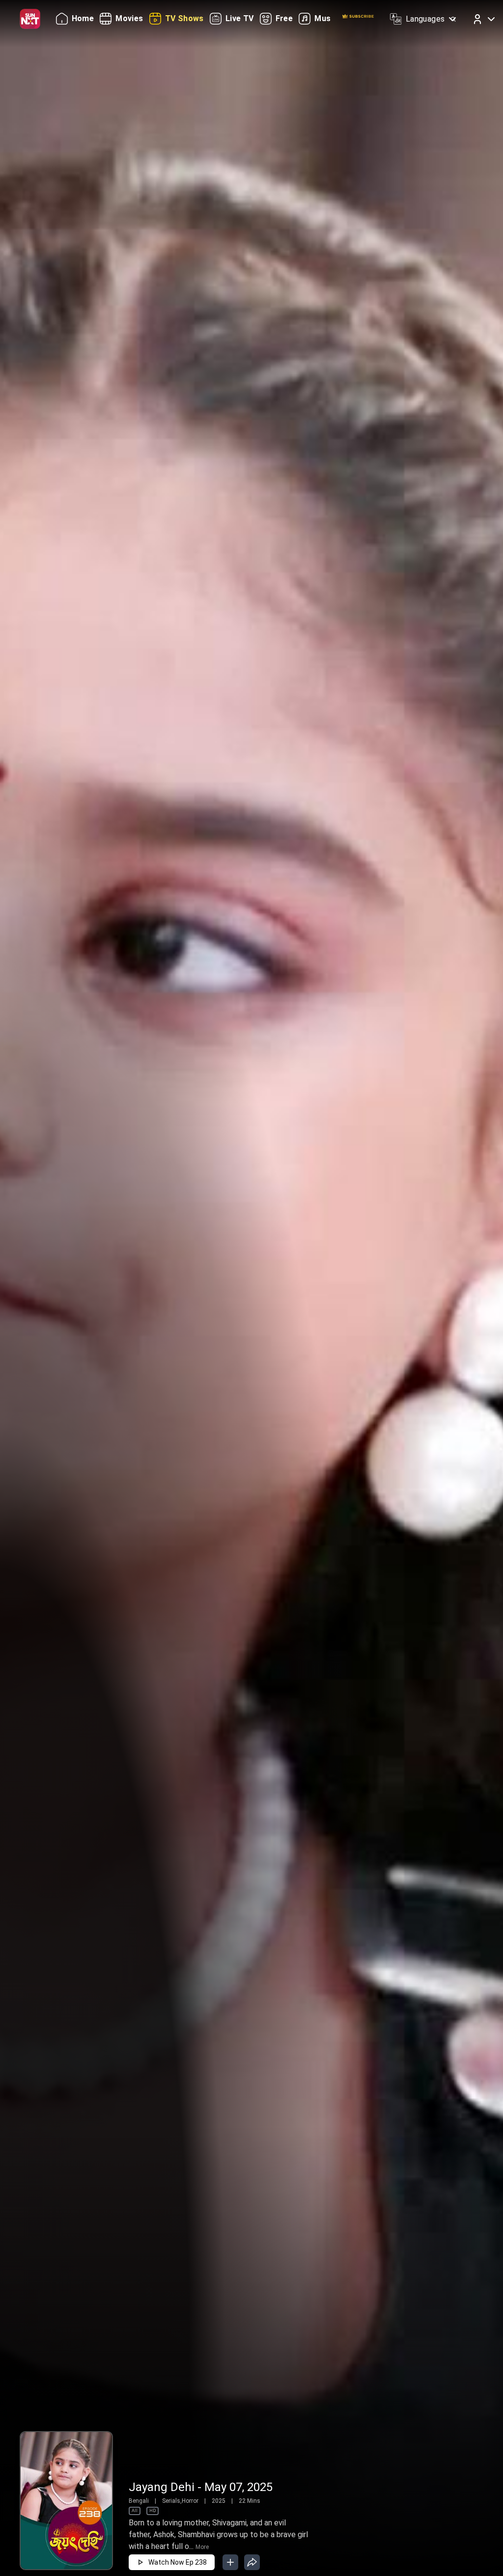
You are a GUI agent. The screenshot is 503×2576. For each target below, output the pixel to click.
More (202, 2547)
